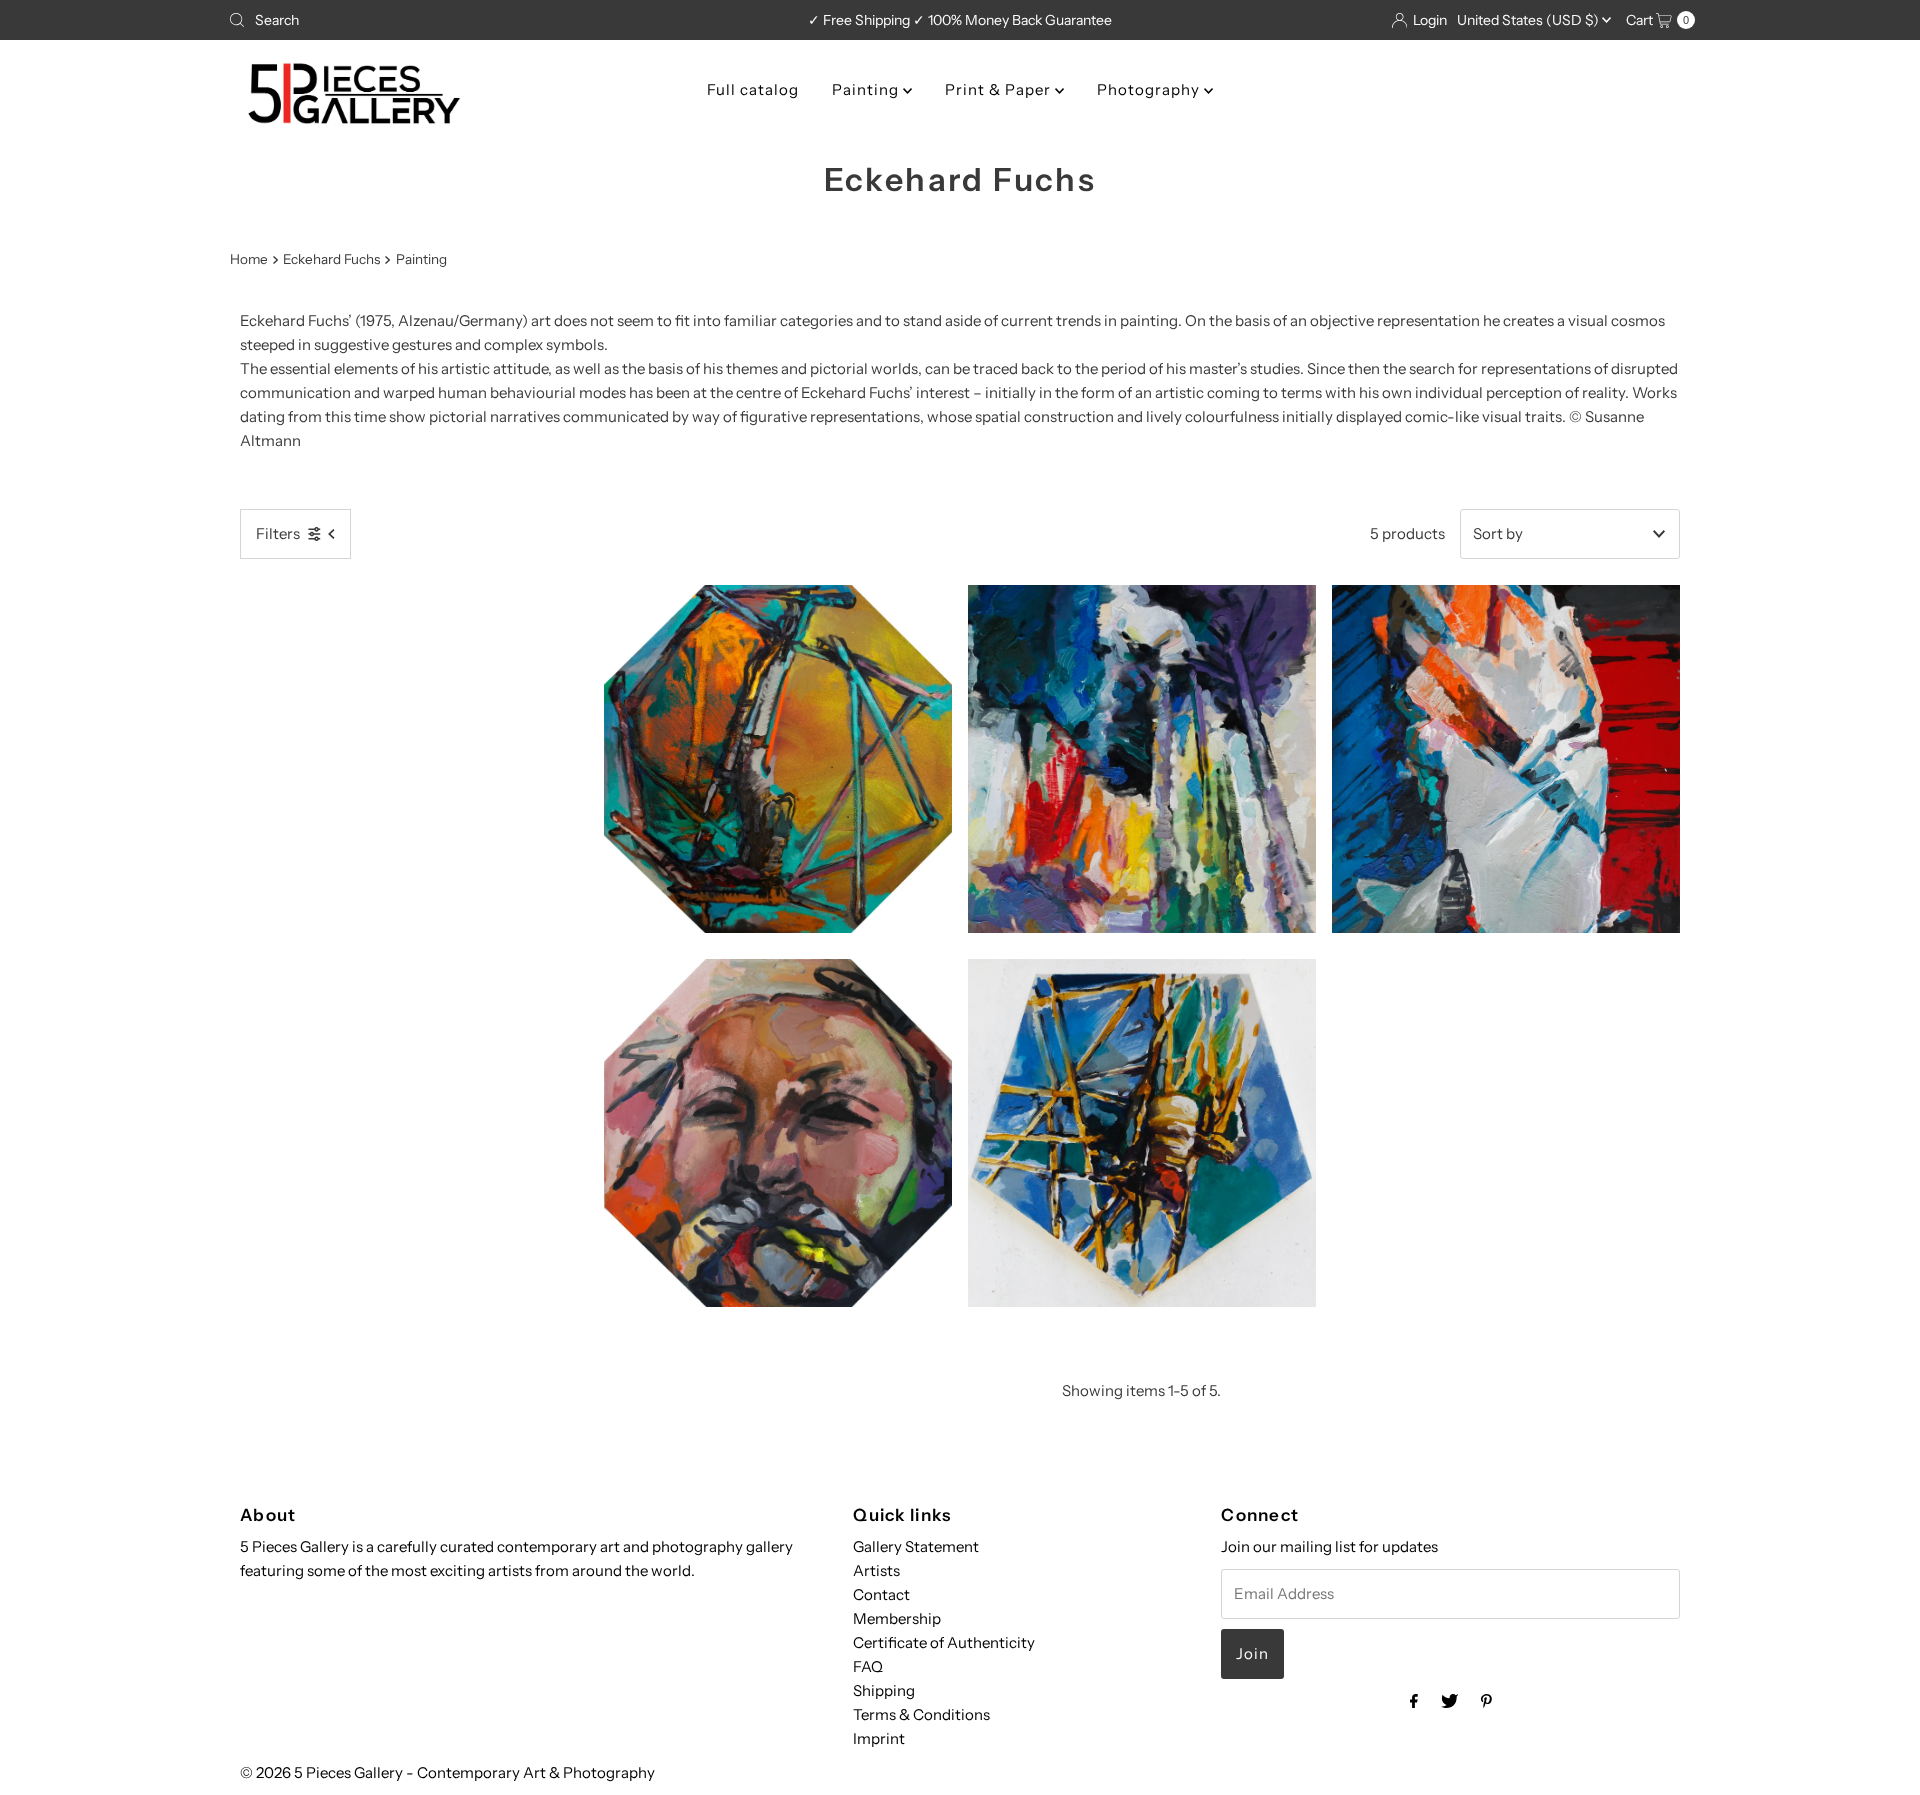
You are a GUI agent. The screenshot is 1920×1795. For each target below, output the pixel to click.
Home (249, 259)
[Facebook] (1414, 1701)
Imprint (879, 1738)
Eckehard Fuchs (331, 259)
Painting (867, 89)
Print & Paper (1000, 89)
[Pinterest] (1486, 1701)
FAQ (868, 1666)
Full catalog (753, 89)
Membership (897, 1618)
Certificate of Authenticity (944, 1642)
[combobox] (461, 20)
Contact (881, 1594)
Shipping (884, 1690)
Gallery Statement (916, 1546)
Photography (1150, 89)
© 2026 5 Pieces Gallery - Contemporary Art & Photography (447, 1772)
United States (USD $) (1529, 20)
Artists (876, 1570)
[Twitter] (1449, 1701)
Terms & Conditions (921, 1714)
